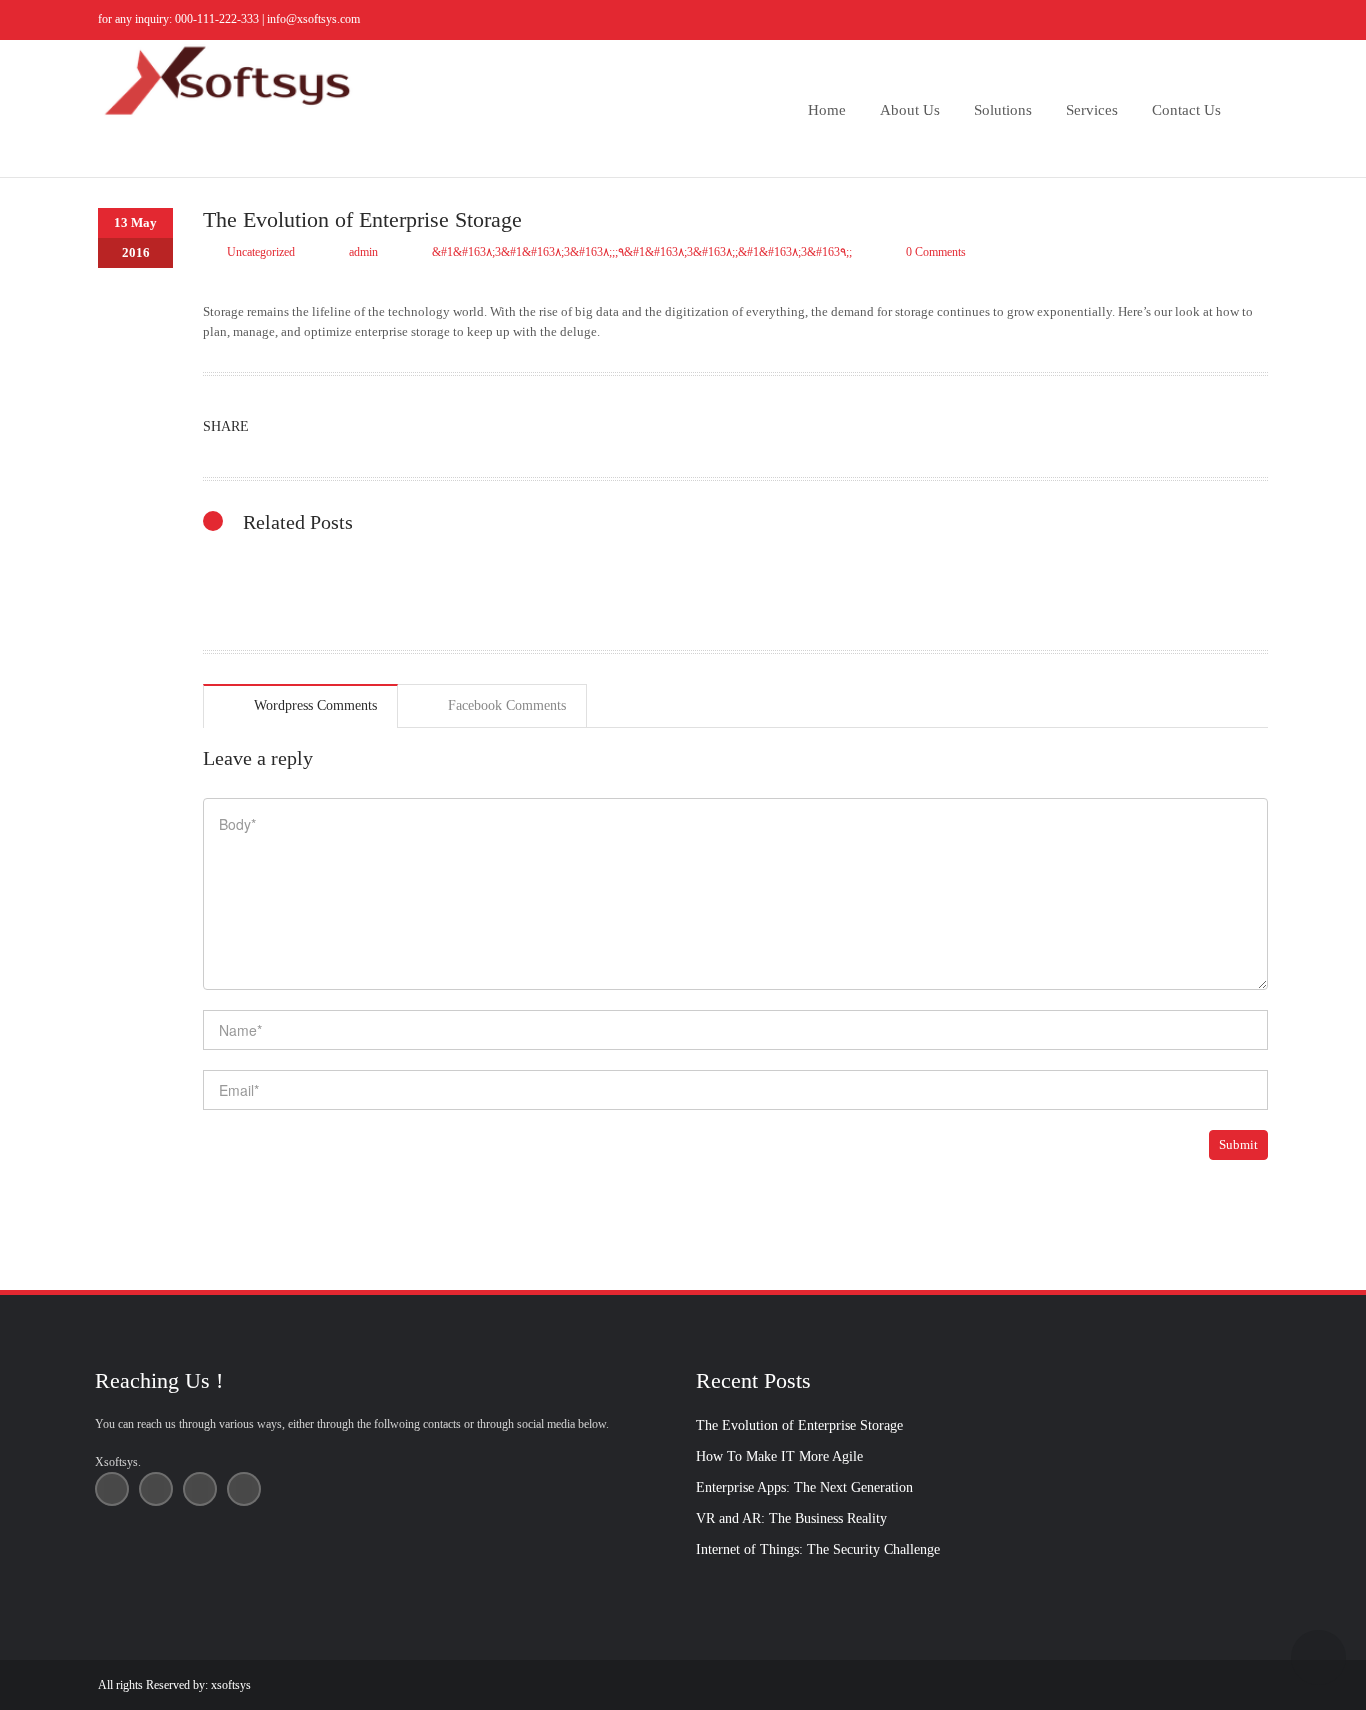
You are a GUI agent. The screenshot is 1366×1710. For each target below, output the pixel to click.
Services (1092, 110)
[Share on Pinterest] (342, 426)
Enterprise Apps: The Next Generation (804, 1487)
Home (827, 110)
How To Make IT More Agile (779, 1456)
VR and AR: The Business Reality (791, 1518)
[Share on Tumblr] (391, 426)
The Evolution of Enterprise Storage (799, 1425)
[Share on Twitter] (293, 426)
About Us (910, 110)
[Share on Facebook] (538, 426)
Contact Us (1186, 110)
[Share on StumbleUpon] (440, 426)
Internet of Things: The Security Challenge (818, 1549)
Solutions (1003, 110)
